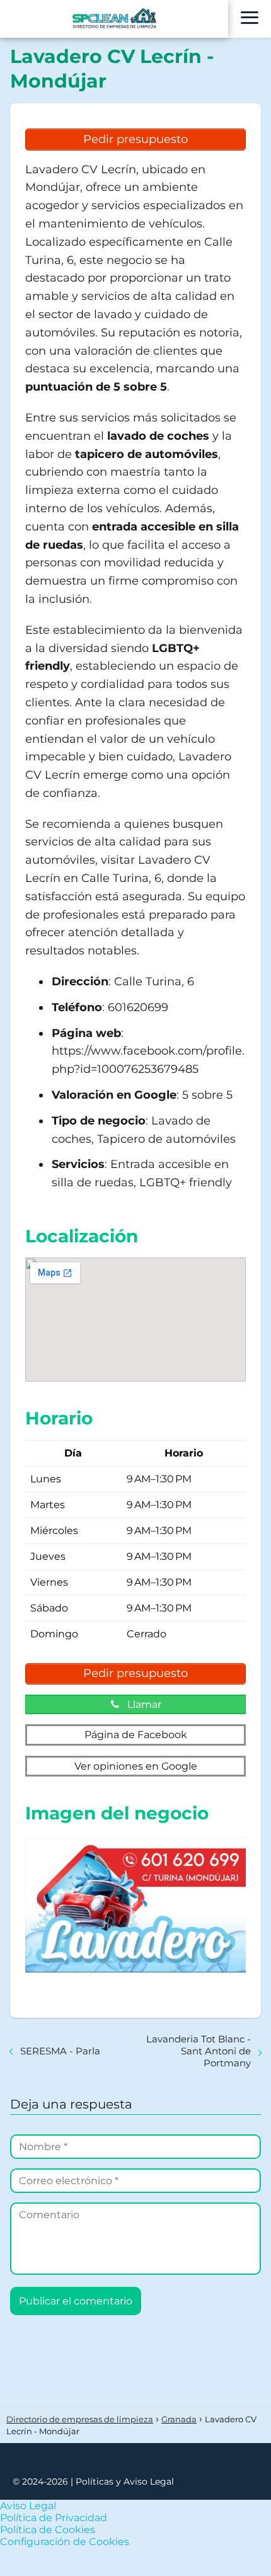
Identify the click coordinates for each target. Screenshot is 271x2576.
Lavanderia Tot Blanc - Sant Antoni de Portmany (199, 2051)
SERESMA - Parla (60, 2051)
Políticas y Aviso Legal (125, 2482)
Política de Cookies (48, 2530)
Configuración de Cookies (65, 2542)
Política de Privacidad (54, 2518)
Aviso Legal (28, 2506)
